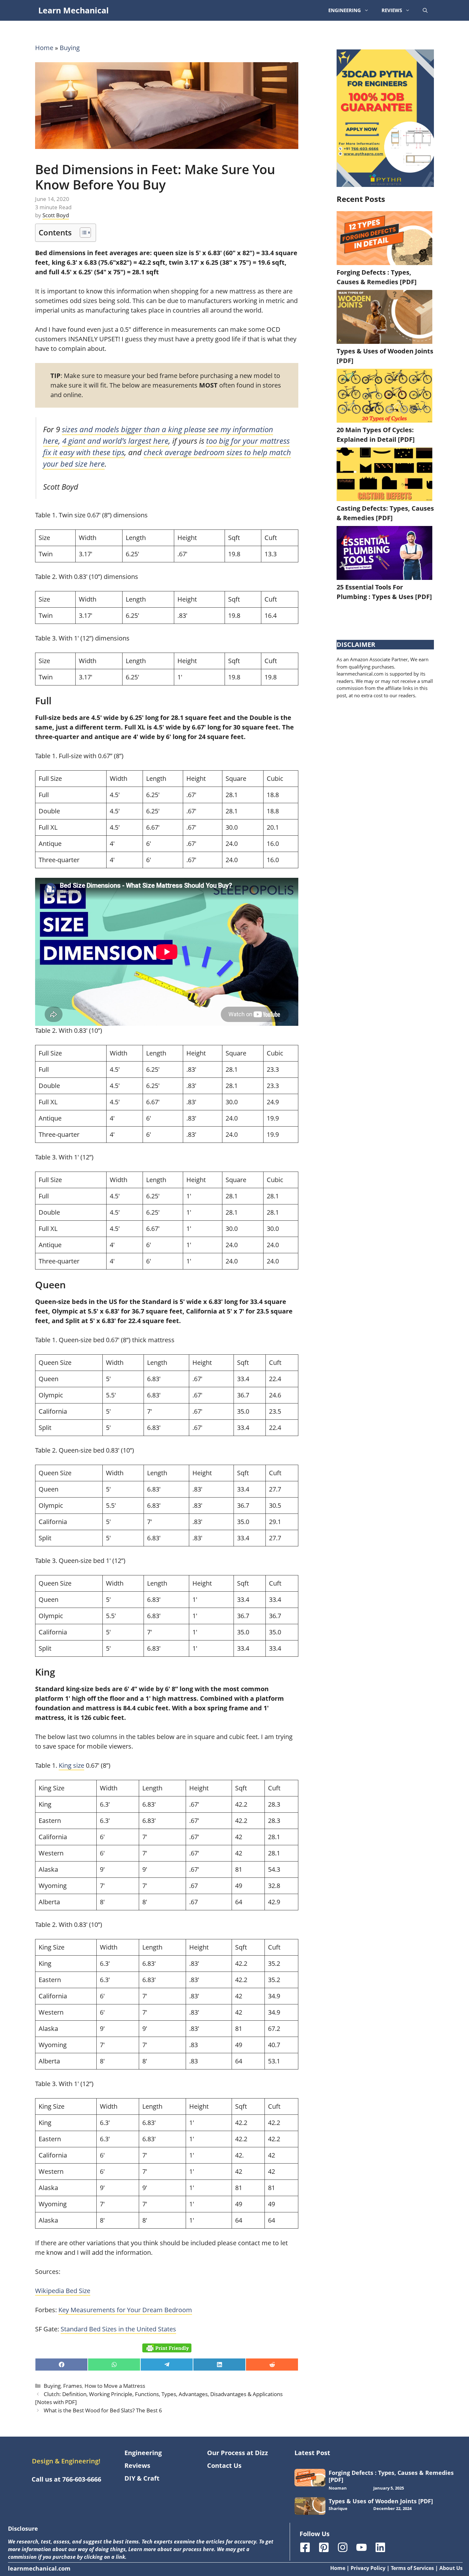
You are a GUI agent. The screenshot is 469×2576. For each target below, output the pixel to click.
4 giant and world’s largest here (115, 441)
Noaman (338, 2488)
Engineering (345, 10)
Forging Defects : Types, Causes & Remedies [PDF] (391, 2476)
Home (44, 48)
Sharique (338, 2508)
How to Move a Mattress (115, 2386)
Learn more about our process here (171, 2549)
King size (71, 1765)
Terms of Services (412, 2568)
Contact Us (224, 2465)
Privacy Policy (368, 2568)
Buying (70, 48)
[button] (425, 10)
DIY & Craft (142, 2478)
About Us (451, 2568)
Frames (73, 2386)
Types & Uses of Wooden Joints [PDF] (381, 2501)
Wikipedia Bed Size (63, 2291)
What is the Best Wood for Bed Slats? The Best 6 (103, 2410)
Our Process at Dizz (238, 2453)
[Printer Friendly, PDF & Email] (167, 2348)
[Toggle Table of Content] (82, 233)
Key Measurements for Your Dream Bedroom (125, 2310)
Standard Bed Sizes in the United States (118, 2329)
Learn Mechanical (74, 10)
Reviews (392, 10)
